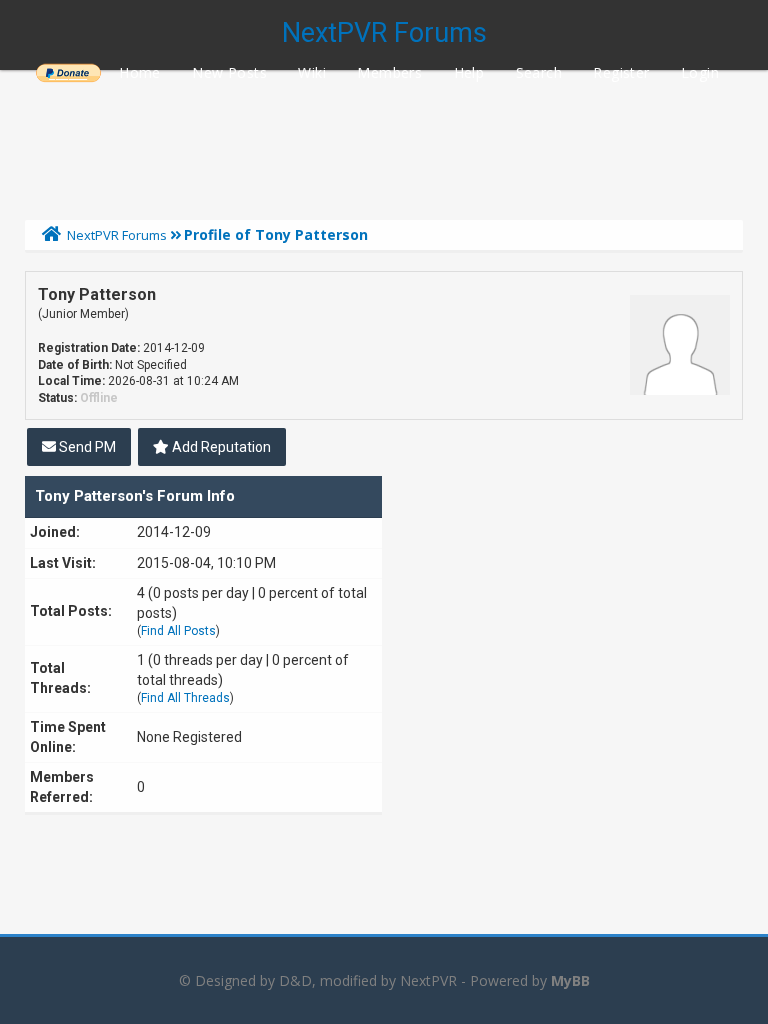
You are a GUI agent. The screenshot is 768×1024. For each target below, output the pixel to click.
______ (68, 72)
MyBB (570, 980)
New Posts (229, 72)
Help (469, 72)
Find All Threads (185, 698)
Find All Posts (178, 631)
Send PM (86, 447)
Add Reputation (220, 447)
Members (389, 72)
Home (140, 72)
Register (621, 72)
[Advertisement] (384, 140)
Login (700, 72)
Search (539, 72)
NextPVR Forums (384, 33)
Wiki (312, 72)
